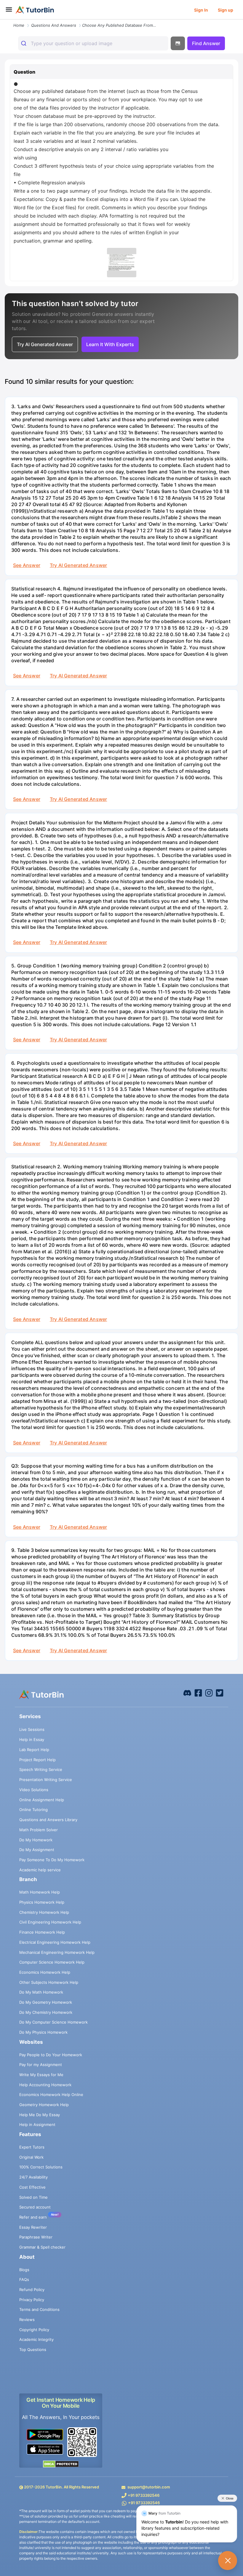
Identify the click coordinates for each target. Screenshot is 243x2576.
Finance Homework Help (42, 1932)
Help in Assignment (37, 2125)
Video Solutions (34, 1790)
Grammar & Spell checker (42, 2247)
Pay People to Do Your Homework (51, 2055)
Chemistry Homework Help (44, 1912)
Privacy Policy (32, 2300)
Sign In (201, 10)
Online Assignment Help (42, 1800)
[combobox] (93, 43)
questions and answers (54, 25)
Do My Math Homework (41, 1992)
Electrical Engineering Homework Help (55, 1942)
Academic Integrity (36, 2339)
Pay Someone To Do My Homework (52, 1860)
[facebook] (187, 1693)
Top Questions (33, 2350)
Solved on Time (33, 2197)
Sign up (226, 10)
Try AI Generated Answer (78, 565)
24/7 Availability (33, 2177)
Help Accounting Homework (45, 2085)
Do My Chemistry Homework (46, 2012)
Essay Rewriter (33, 2227)
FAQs (24, 2279)
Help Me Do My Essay (40, 2115)
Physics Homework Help (42, 1902)
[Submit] (24, 43)
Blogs (24, 2270)
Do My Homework (36, 1840)
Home (19, 25)
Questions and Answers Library (48, 1820)
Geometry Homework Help (44, 2105)
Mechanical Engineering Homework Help (57, 1952)
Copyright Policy (34, 2330)
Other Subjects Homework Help (49, 1982)
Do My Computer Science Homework (53, 2022)
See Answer (27, 565)
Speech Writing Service (41, 1769)
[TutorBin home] (35, 10)
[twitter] (220, 1693)
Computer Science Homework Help (52, 1962)
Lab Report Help (34, 1750)
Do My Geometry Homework (46, 2002)
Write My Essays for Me (41, 2075)
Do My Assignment (37, 1850)
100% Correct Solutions (41, 2167)
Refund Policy (32, 2290)
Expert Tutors (32, 2147)
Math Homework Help (40, 1892)
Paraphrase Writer (36, 2237)
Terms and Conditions (39, 2309)
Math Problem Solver (39, 1830)
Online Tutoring (33, 1810)
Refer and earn (33, 2217)
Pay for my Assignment (41, 2065)
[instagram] (209, 1693)
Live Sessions (32, 1729)
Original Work (31, 2157)
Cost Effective (32, 2187)
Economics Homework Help (45, 1972)
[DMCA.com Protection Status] (61, 2464)
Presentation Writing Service (46, 1780)
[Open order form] (2, 20)
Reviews (27, 2320)
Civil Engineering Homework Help (50, 1922)
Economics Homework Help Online (51, 2095)
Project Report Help (37, 1760)
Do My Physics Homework (43, 2032)
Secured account (35, 2207)
